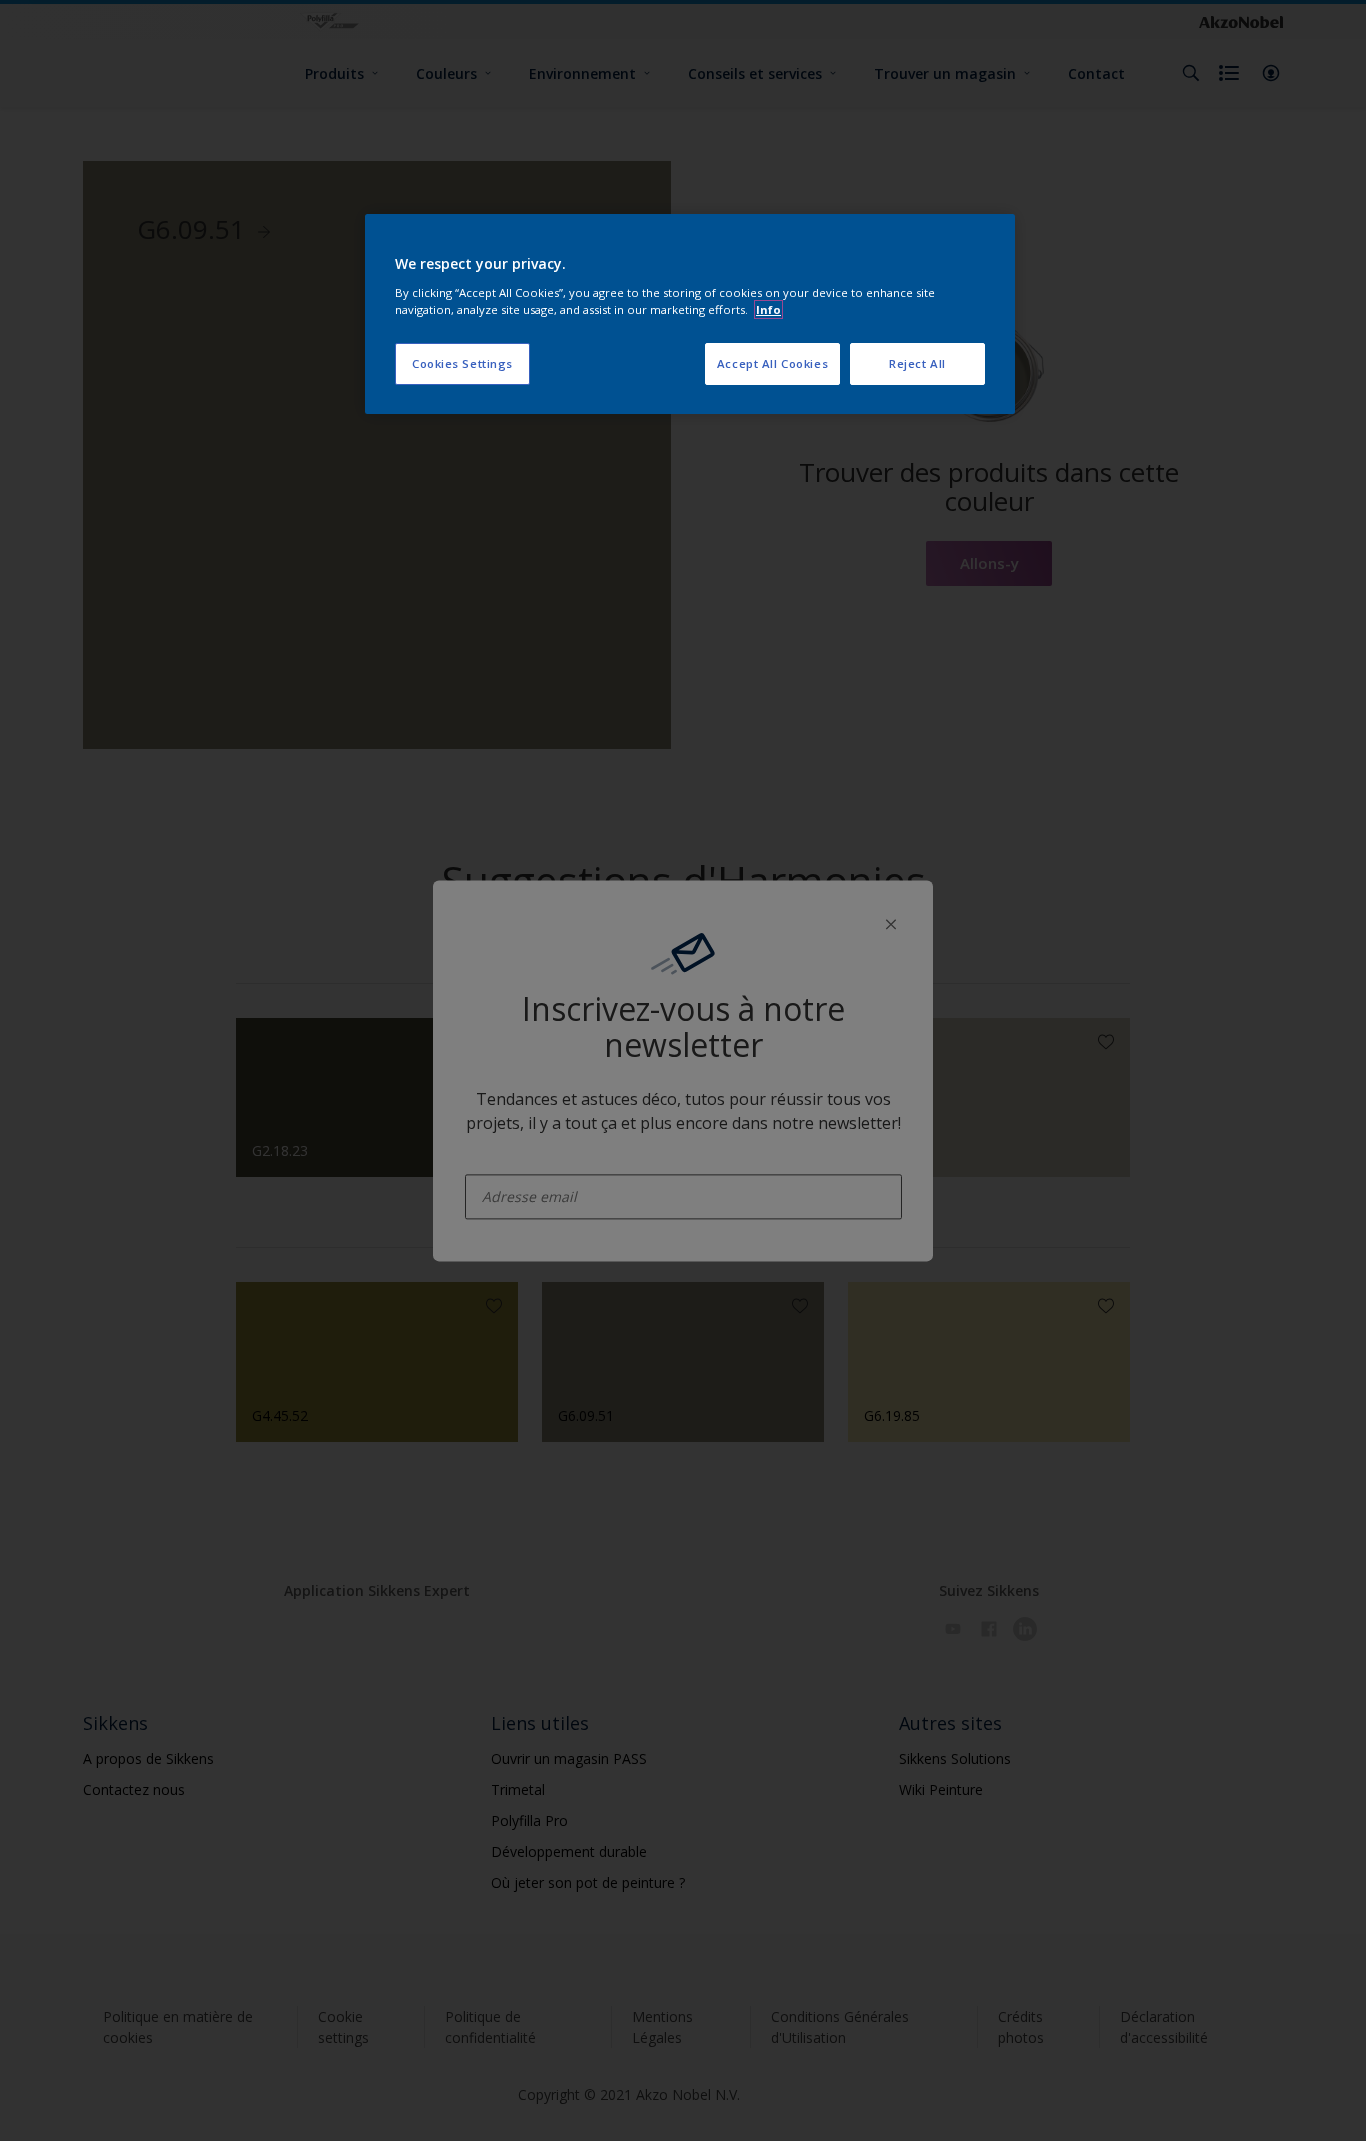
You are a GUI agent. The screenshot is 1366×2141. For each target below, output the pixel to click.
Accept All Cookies (772, 363)
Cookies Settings (462, 363)
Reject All (917, 363)
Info (768, 309)
